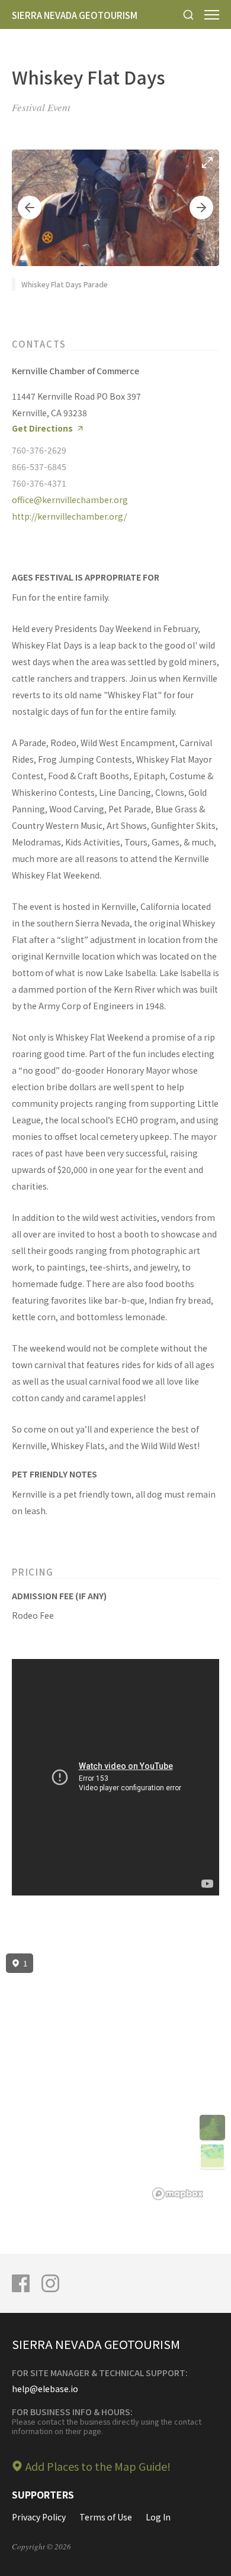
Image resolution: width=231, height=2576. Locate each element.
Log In (158, 2517)
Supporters (43, 2494)
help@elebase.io (45, 2389)
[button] (30, 208)
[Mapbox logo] (178, 2194)
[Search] (188, 14)
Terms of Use (106, 2517)
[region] (115, 2077)
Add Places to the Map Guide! (98, 2466)
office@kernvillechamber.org (70, 500)
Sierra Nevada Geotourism (75, 15)
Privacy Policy (39, 2517)
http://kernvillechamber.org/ (69, 516)
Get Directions (42, 428)
